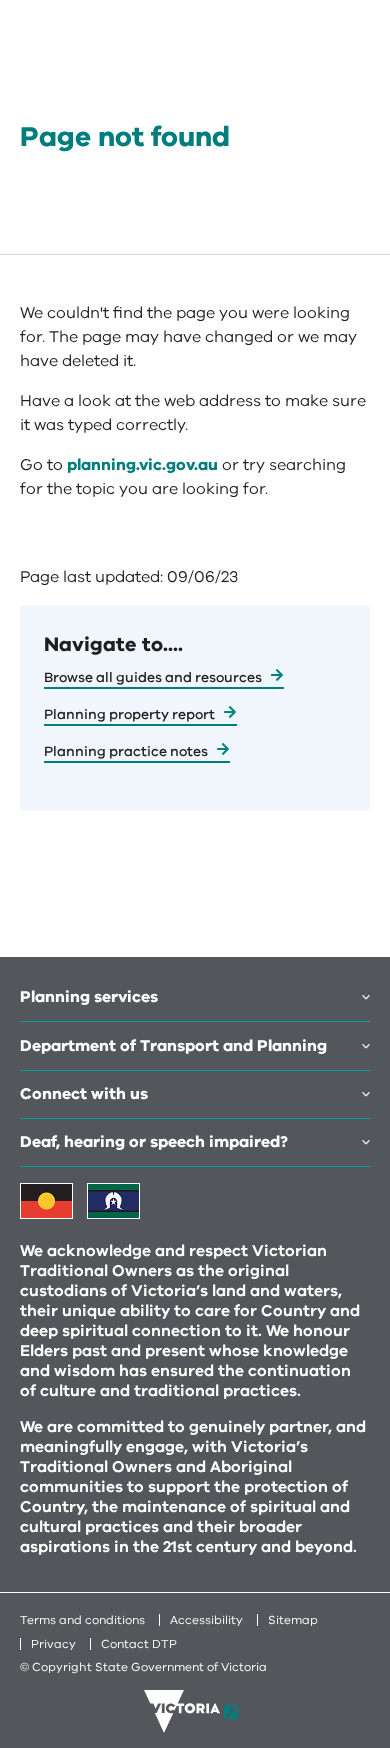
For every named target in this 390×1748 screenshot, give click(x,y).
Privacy (53, 1644)
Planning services (89, 997)
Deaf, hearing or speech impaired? (154, 1142)
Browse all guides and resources (153, 677)
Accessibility (206, 1620)
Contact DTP (139, 1644)
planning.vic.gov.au (142, 465)
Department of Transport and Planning (173, 1046)
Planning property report (129, 714)
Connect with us (84, 1094)
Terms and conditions (82, 1620)
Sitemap (293, 1620)
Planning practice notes (126, 751)
